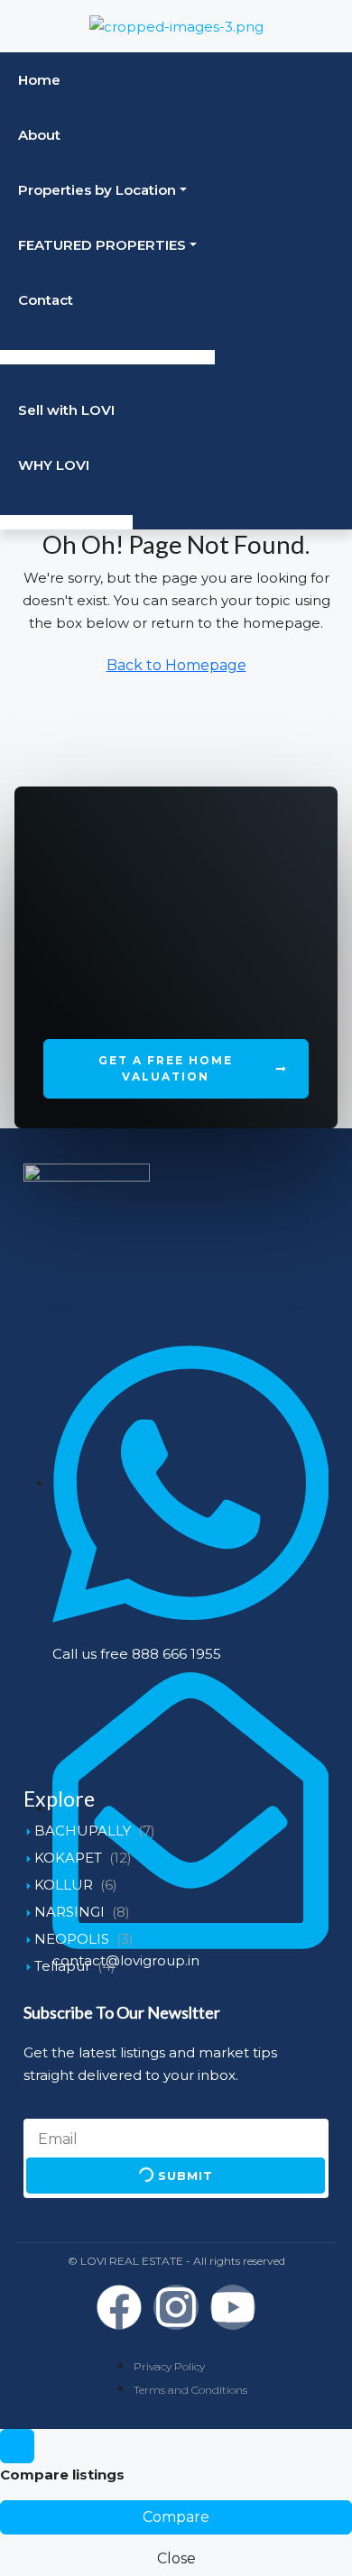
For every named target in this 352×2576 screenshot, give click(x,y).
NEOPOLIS (72, 1939)
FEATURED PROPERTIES (102, 245)
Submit (183, 2176)
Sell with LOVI (66, 410)
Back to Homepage (176, 665)
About (39, 135)
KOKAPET (68, 1858)
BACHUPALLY (83, 1831)
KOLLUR (64, 1885)
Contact (46, 300)
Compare (176, 2517)
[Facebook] (119, 2307)
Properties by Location (97, 190)
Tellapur (62, 1966)
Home (39, 80)
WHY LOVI (54, 465)
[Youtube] (233, 2307)
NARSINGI (69, 1912)
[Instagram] (176, 2307)
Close (176, 2558)
